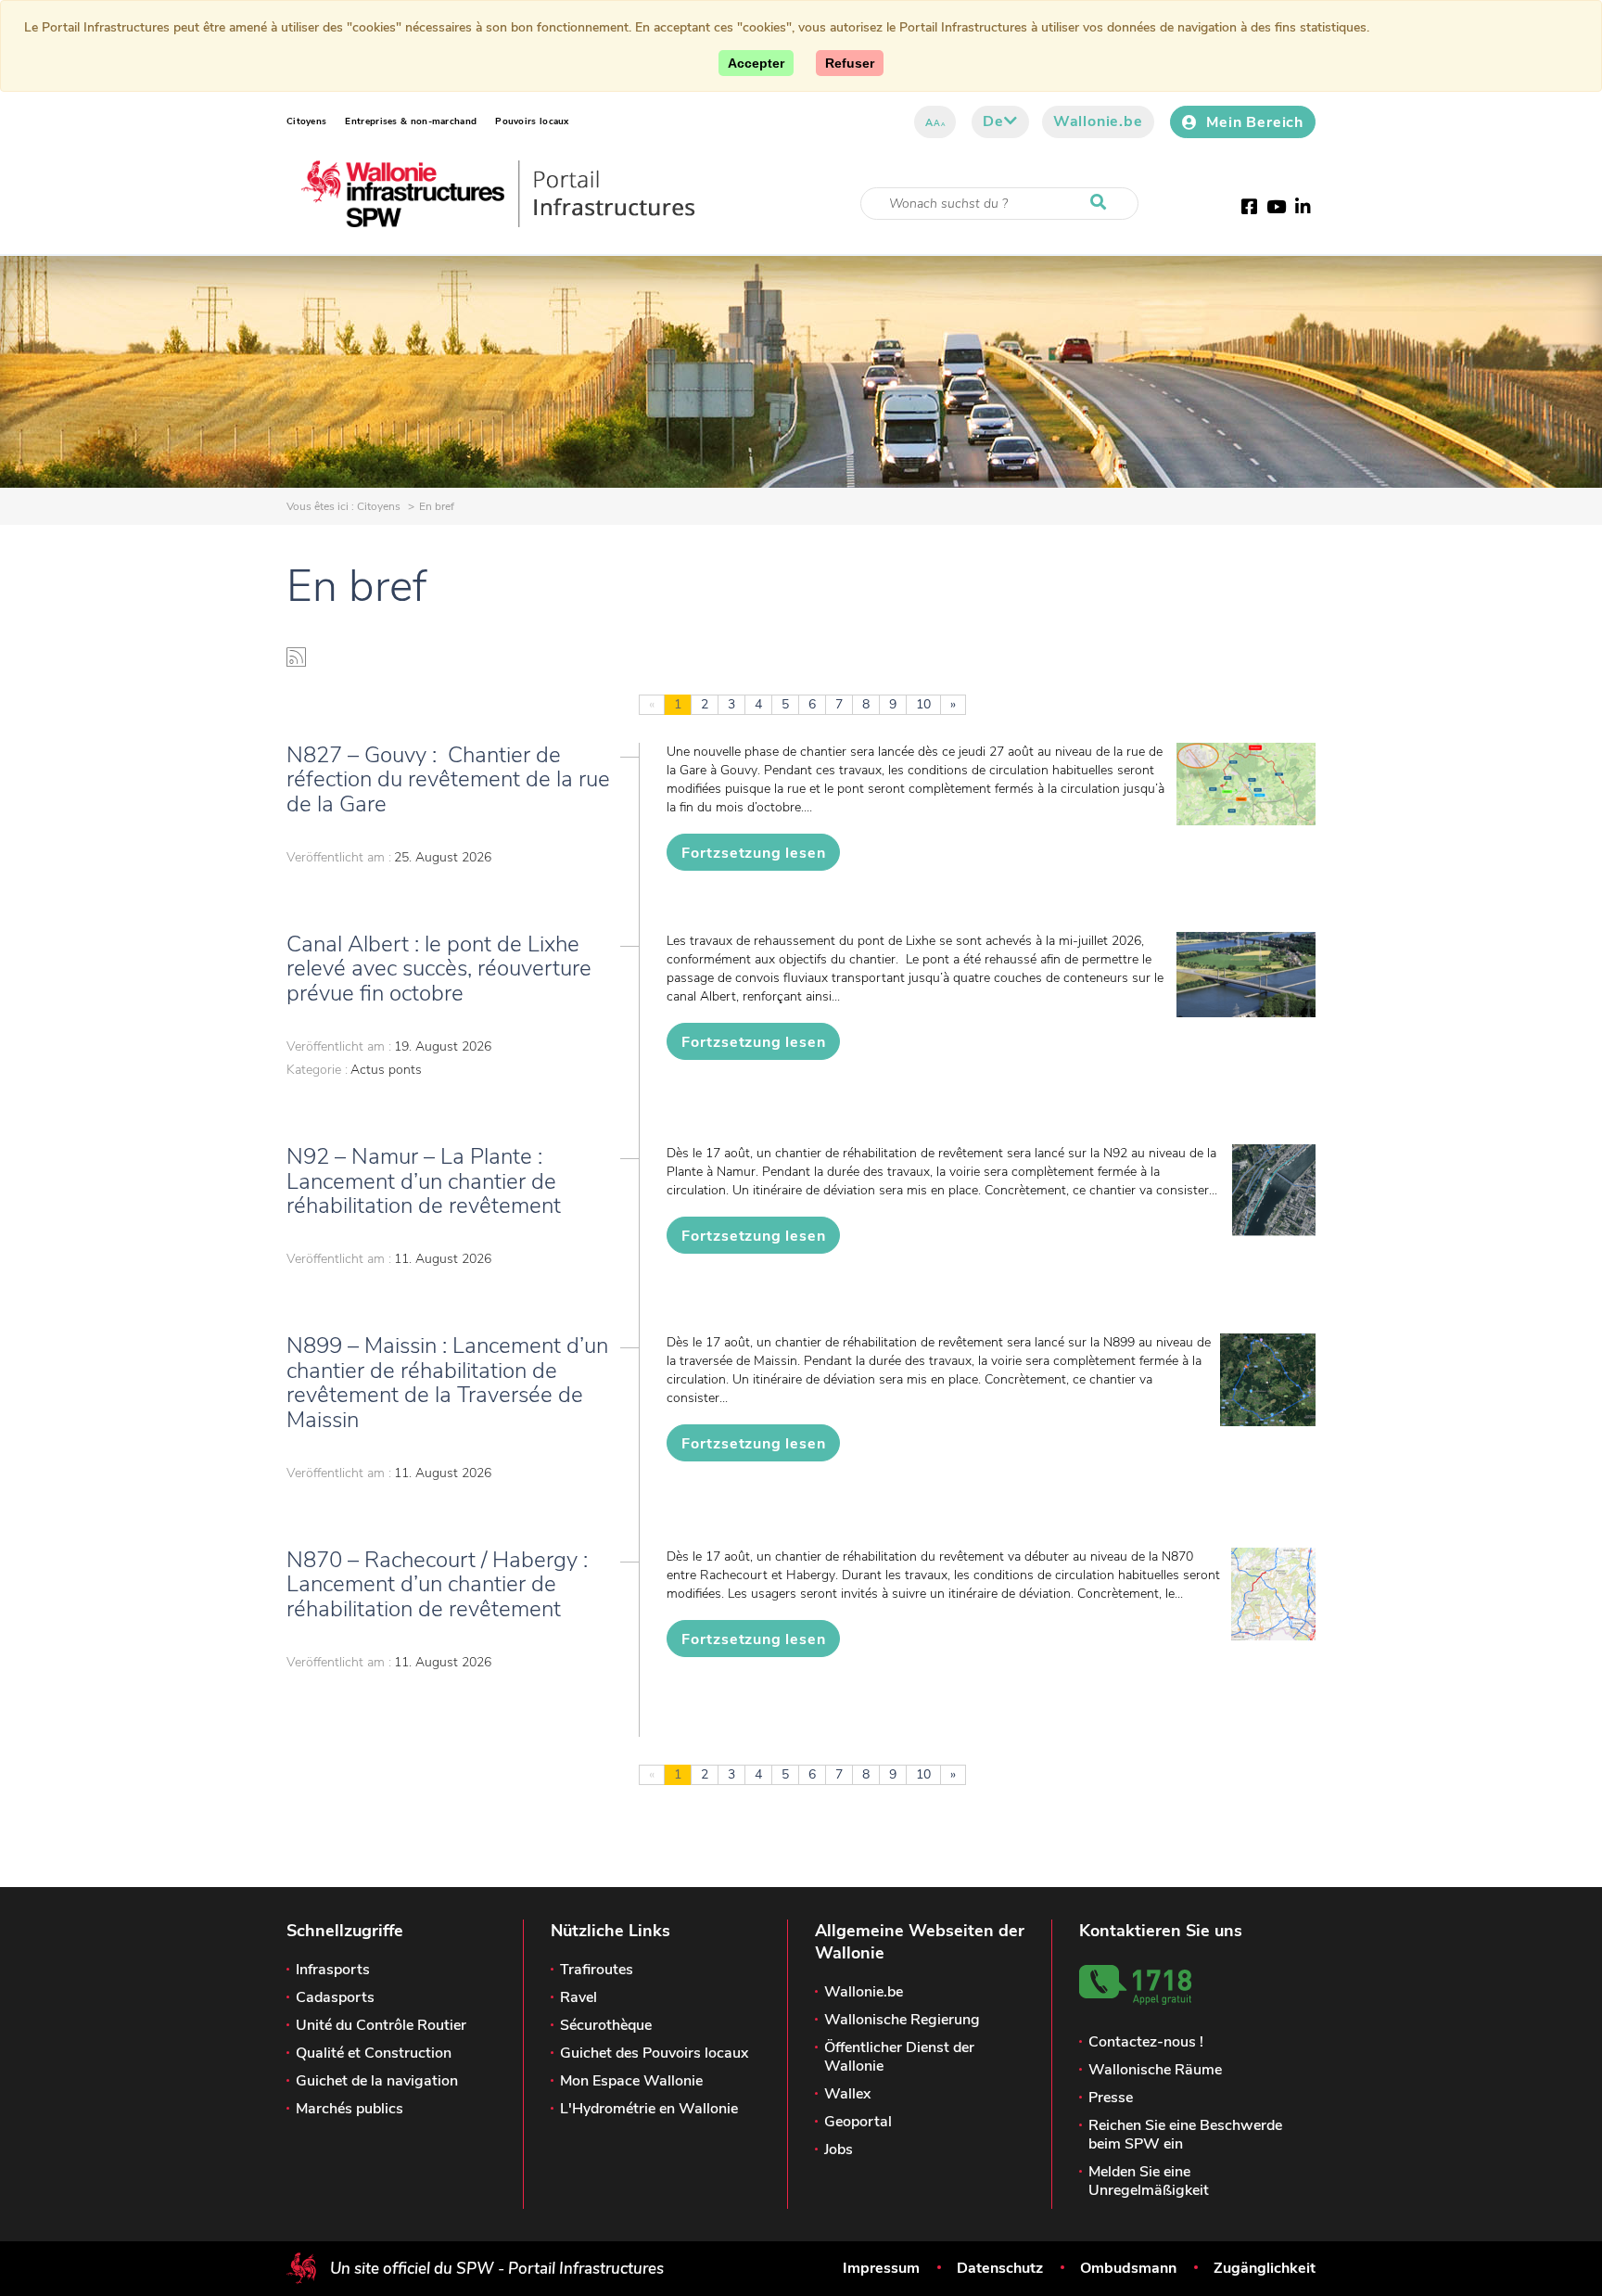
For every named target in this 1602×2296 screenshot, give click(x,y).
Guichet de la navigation (377, 2081)
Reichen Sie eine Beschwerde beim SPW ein (1185, 2135)
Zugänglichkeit (1265, 2268)
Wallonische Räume (1155, 2070)
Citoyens (306, 121)
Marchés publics (350, 2109)
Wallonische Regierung (902, 2020)
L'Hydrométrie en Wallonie (649, 2109)
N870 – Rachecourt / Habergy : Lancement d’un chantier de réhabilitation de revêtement (440, 1584)
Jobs (839, 2149)
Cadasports (335, 1997)
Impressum (881, 2268)
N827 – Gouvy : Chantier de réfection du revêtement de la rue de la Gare (448, 779)
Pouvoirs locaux (532, 121)
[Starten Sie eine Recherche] (1102, 203)
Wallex (847, 2094)
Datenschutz (1000, 2268)
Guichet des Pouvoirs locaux (654, 2053)
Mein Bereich (1255, 122)
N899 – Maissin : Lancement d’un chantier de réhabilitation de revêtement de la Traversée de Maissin (447, 1382)
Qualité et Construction (374, 2053)
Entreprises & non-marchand (411, 121)
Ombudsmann (1128, 2268)
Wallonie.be (1098, 121)
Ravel (578, 1997)
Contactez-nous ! (1146, 2042)
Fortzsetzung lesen (753, 853)
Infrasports (333, 1970)
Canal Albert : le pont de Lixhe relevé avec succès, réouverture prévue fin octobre (439, 969)
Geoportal (858, 2122)
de (993, 121)
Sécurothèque (606, 2025)
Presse (1111, 2098)
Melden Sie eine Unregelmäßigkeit (1149, 2181)
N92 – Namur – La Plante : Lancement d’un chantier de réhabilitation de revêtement (424, 1181)
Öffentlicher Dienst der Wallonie (899, 2057)
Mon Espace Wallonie (631, 2081)
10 (923, 704)
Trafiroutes (597, 1970)
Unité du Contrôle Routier (381, 2025)
